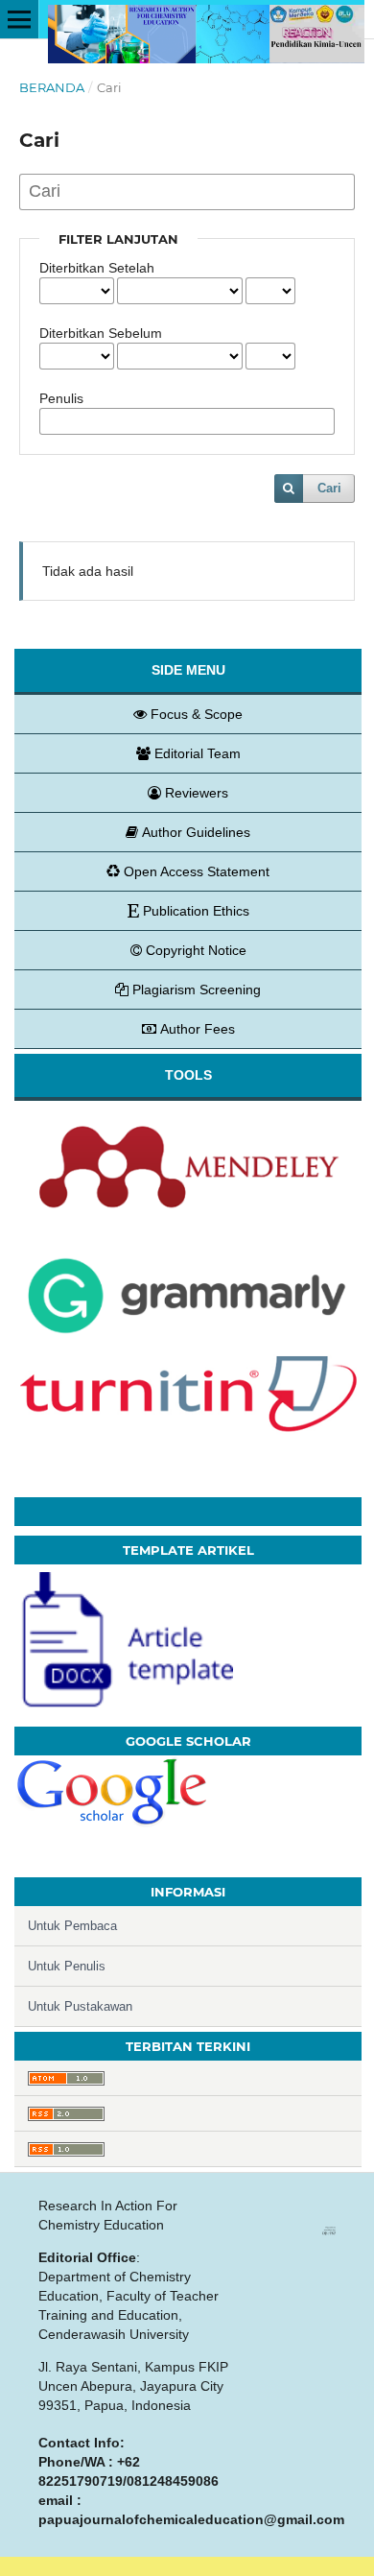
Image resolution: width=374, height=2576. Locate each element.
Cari (329, 488)
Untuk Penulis (67, 1966)
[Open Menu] (19, 19)
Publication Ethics (196, 911)
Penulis (61, 398)
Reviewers (197, 793)
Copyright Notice (196, 950)
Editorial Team (198, 753)
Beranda (52, 87)
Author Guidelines (196, 832)
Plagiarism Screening (197, 990)
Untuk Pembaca (72, 1926)
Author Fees (198, 1029)
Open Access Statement (197, 871)
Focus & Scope (197, 714)
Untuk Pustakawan (80, 2006)
